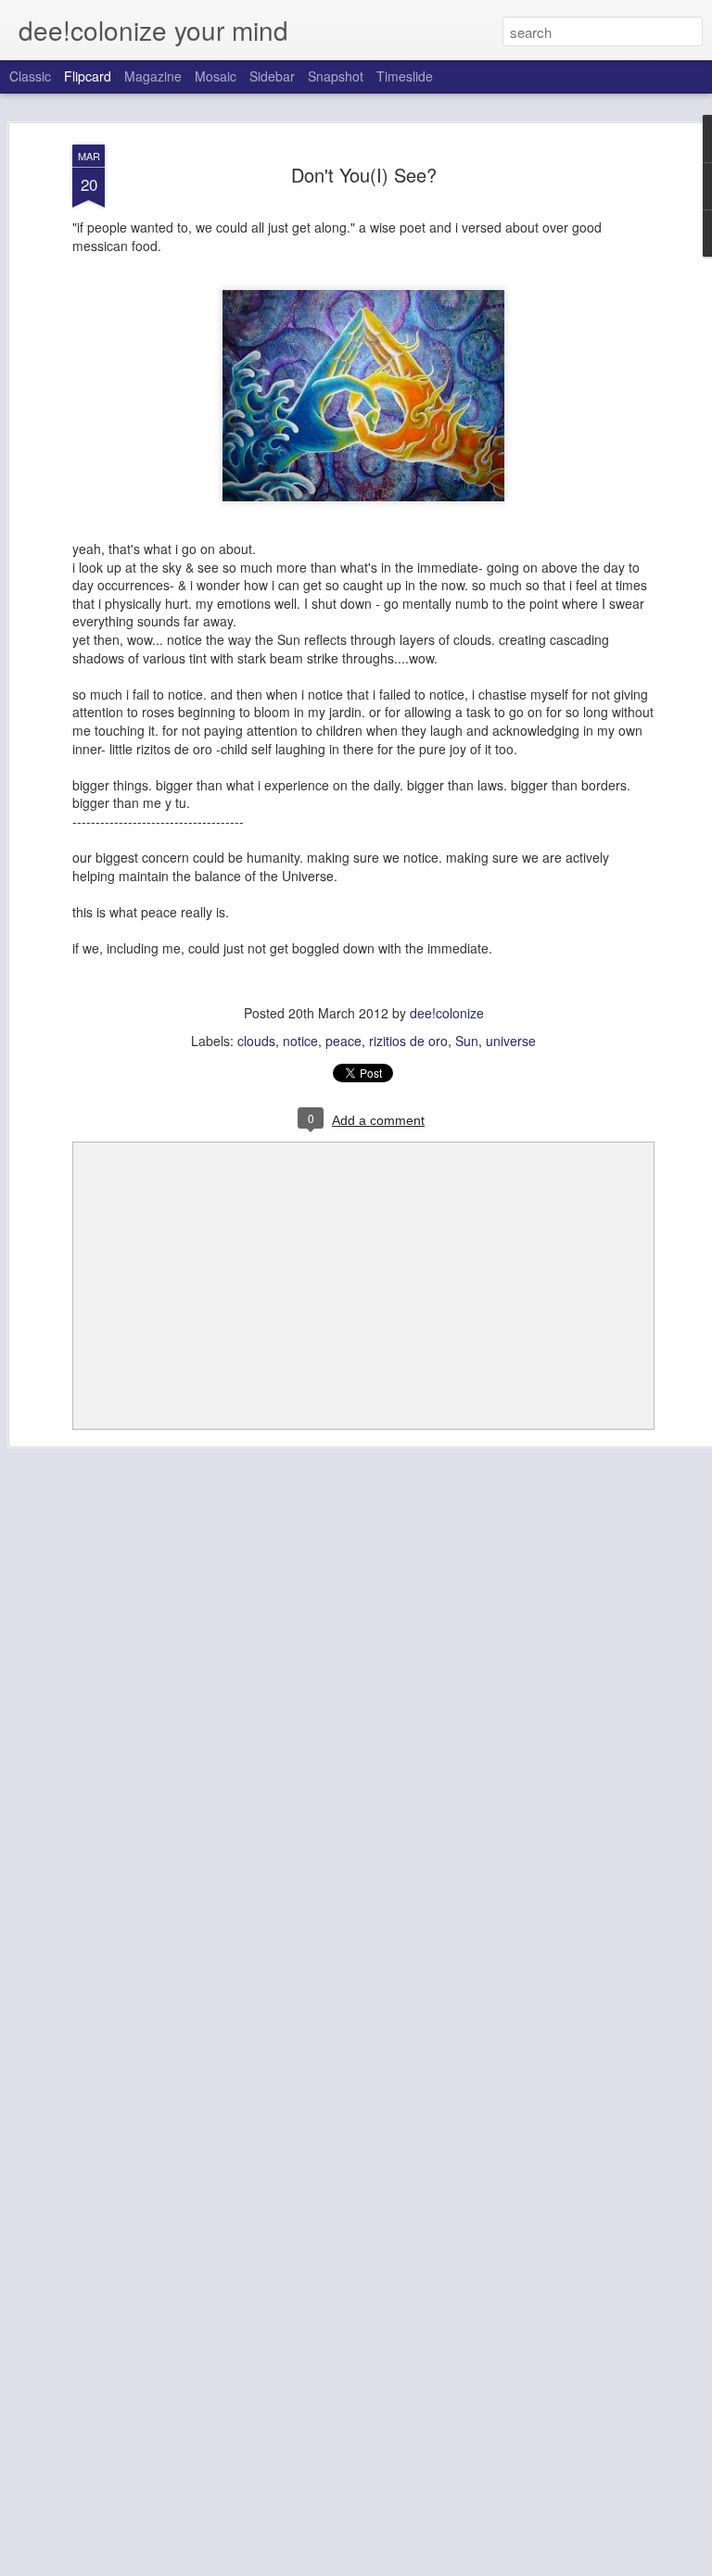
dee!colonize (447, 1013)
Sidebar (272, 76)
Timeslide (405, 76)
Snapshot (336, 76)
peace (343, 1041)
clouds (256, 1041)
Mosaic (216, 76)
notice (300, 1041)
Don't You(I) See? (364, 175)
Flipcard (88, 76)
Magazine (153, 76)
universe (511, 1041)
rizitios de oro (408, 1041)
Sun (467, 1041)
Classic (30, 76)
